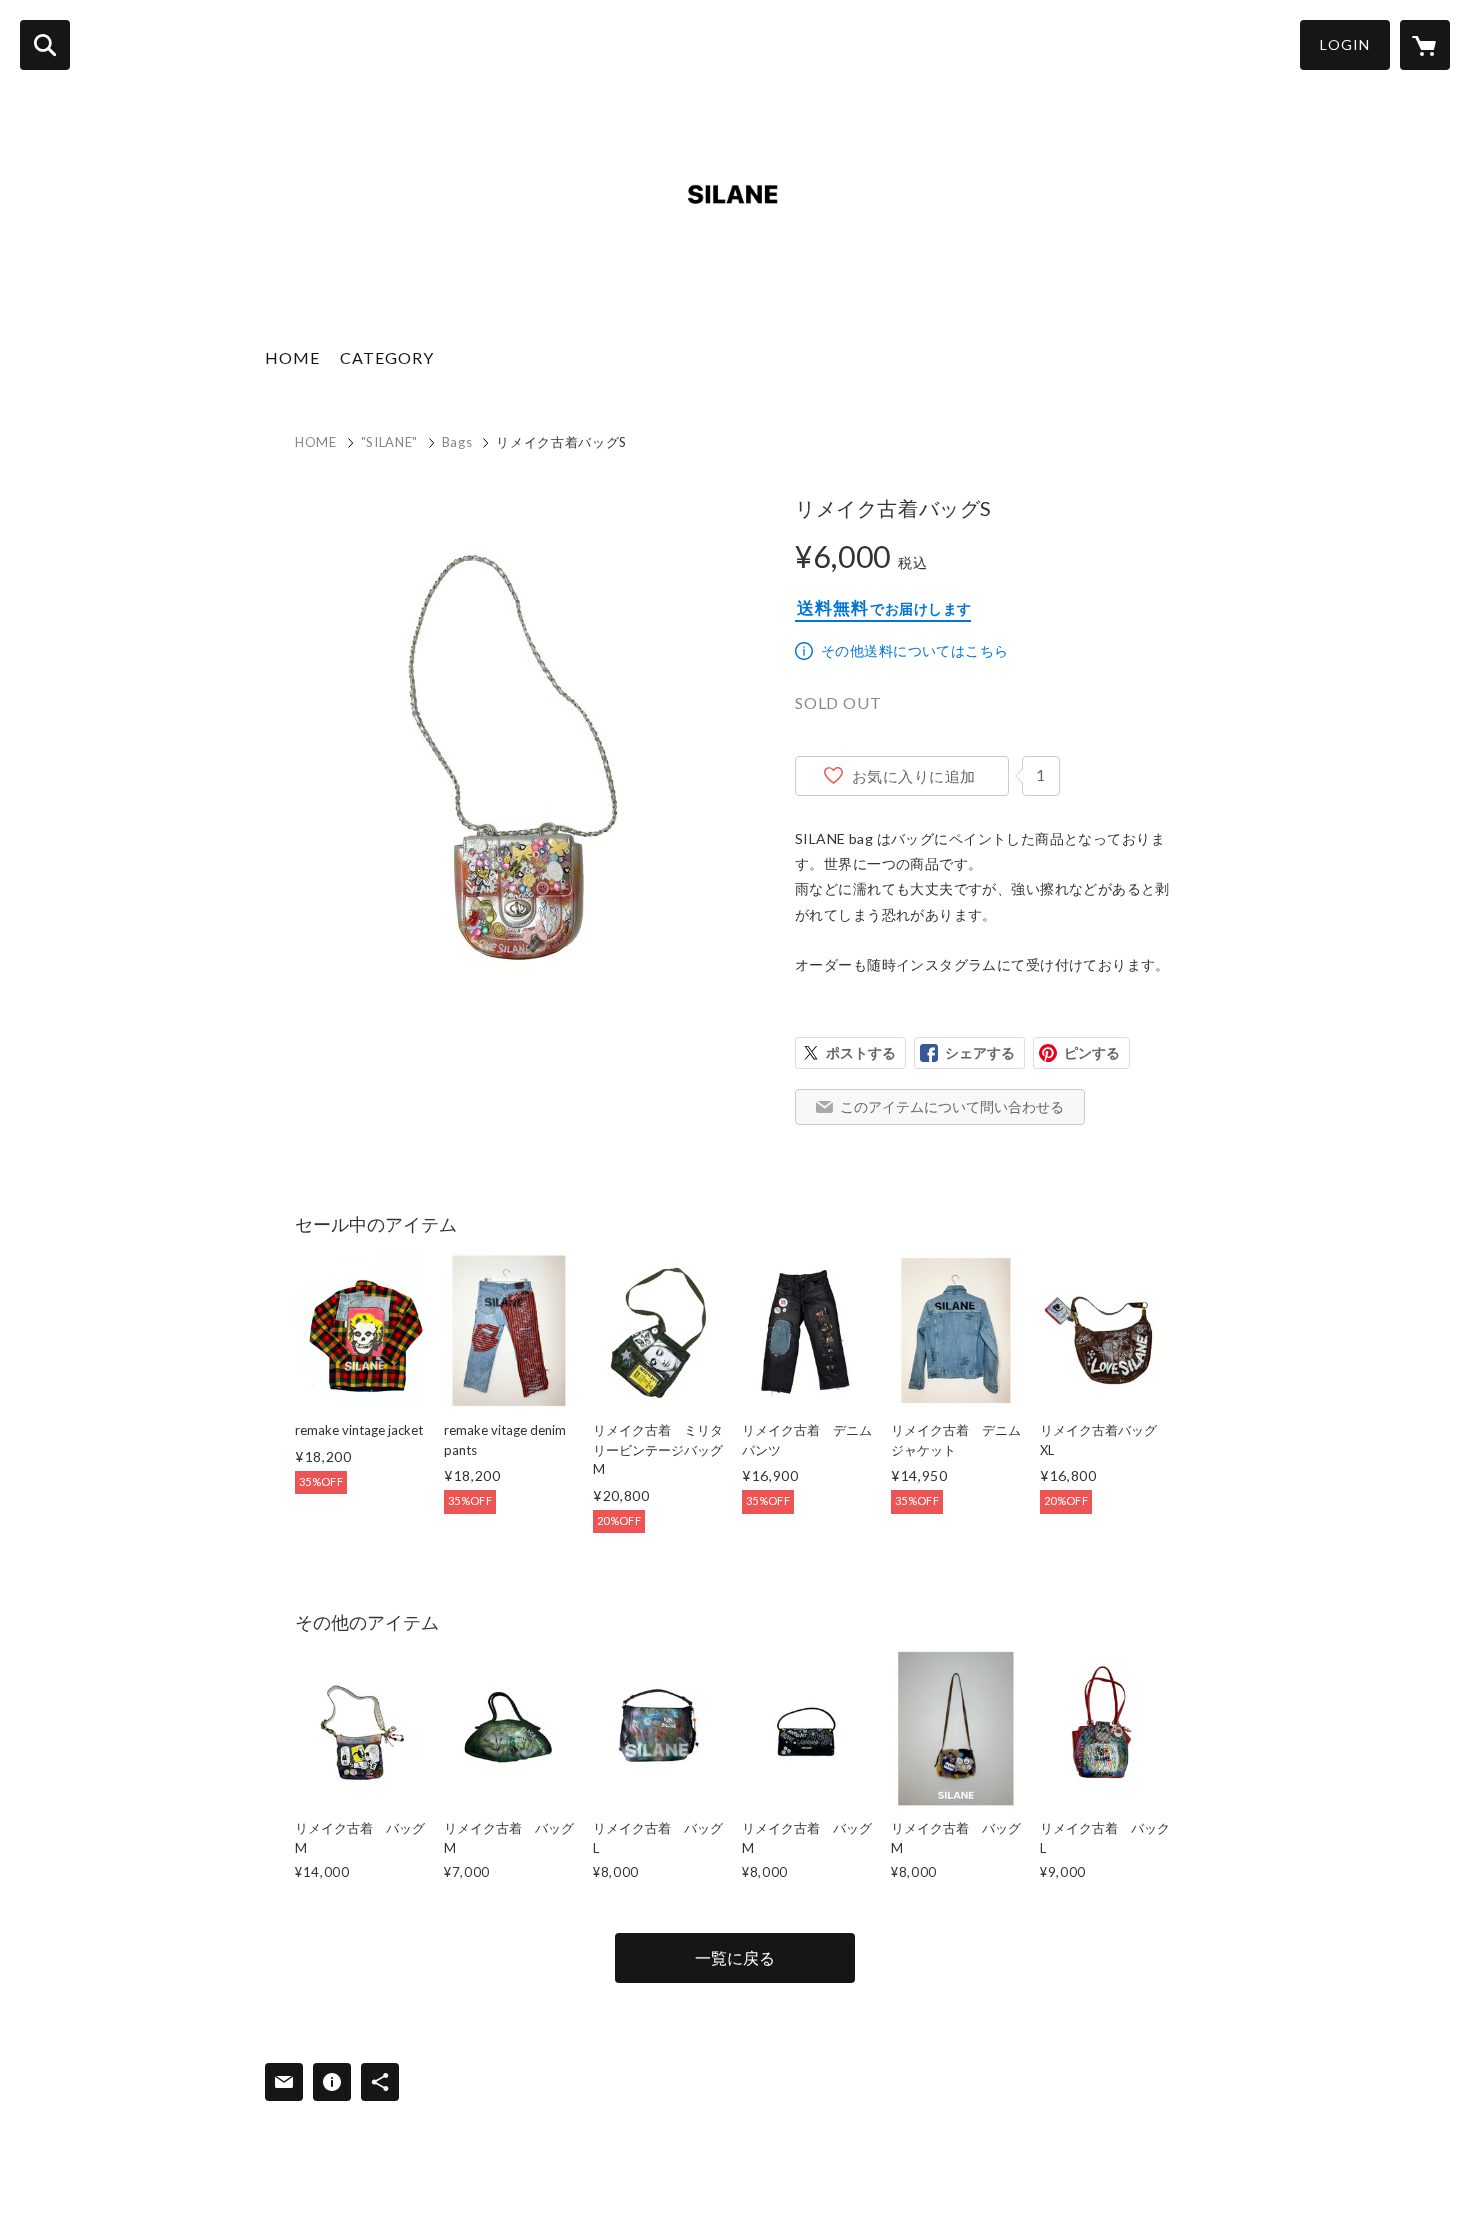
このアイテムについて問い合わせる (952, 1106)
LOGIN (1345, 44)
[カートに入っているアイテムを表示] (1425, 45)
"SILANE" (389, 442)
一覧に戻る (735, 1957)
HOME (292, 357)
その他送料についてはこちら (914, 650)
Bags (457, 442)
